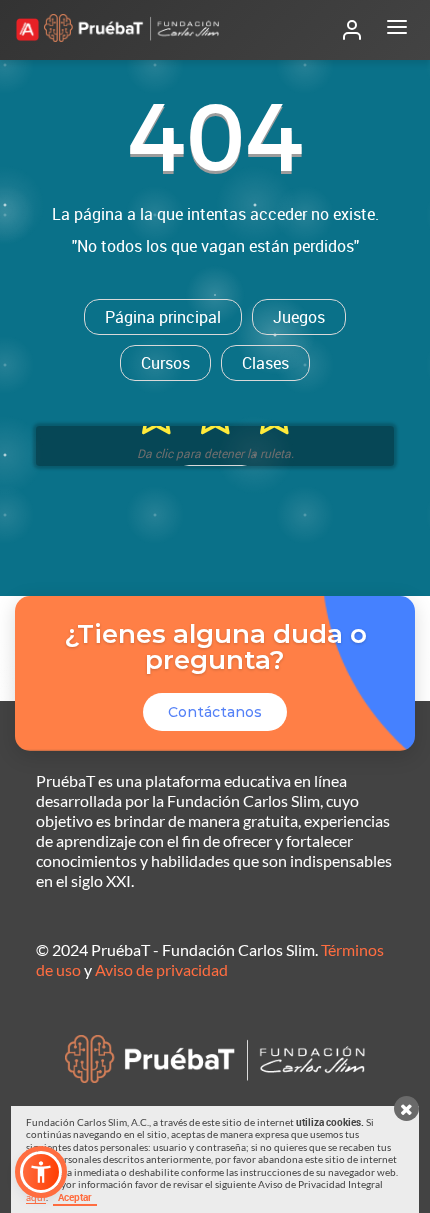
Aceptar (75, 1197)
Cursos (165, 363)
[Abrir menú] (397, 30)
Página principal (163, 317)
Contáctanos (215, 712)
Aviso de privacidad (161, 969)
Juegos (299, 317)
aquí (36, 1197)
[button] (41, 1172)
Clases (265, 363)
